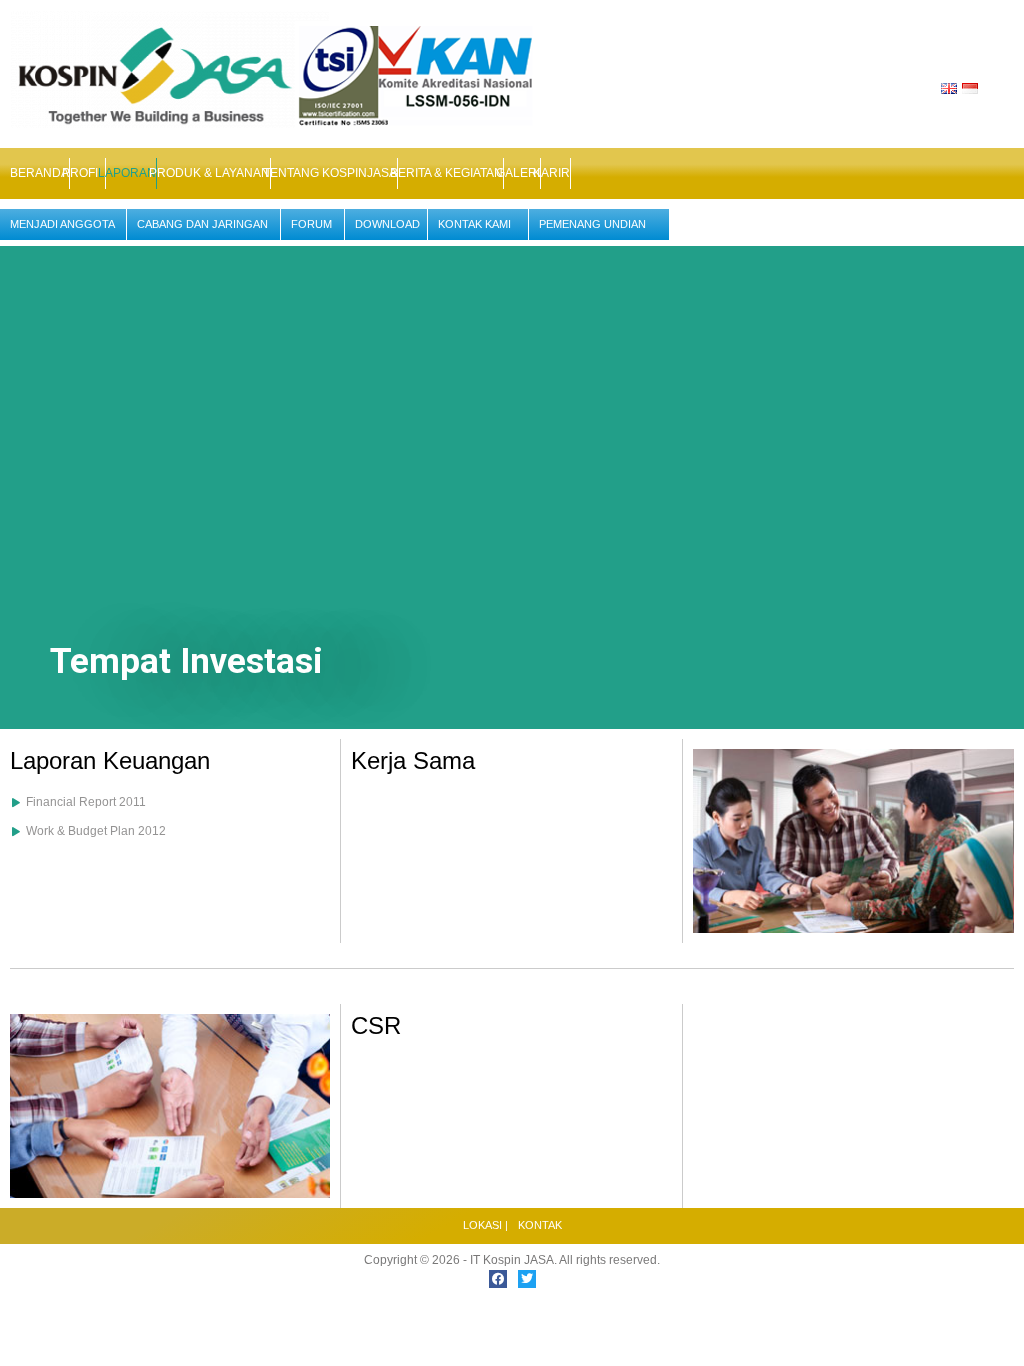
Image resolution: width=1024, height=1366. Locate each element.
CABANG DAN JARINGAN (202, 224)
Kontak (540, 1225)
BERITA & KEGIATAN (446, 173)
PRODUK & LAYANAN (209, 173)
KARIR (551, 173)
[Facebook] (498, 1279)
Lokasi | (485, 1225)
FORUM (311, 224)
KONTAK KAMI (474, 224)
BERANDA (39, 173)
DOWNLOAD (387, 224)
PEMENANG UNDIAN (592, 224)
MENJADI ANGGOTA (62, 224)
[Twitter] (527, 1279)
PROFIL (83, 173)
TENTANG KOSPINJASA (330, 173)
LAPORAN (127, 173)
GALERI (518, 173)
